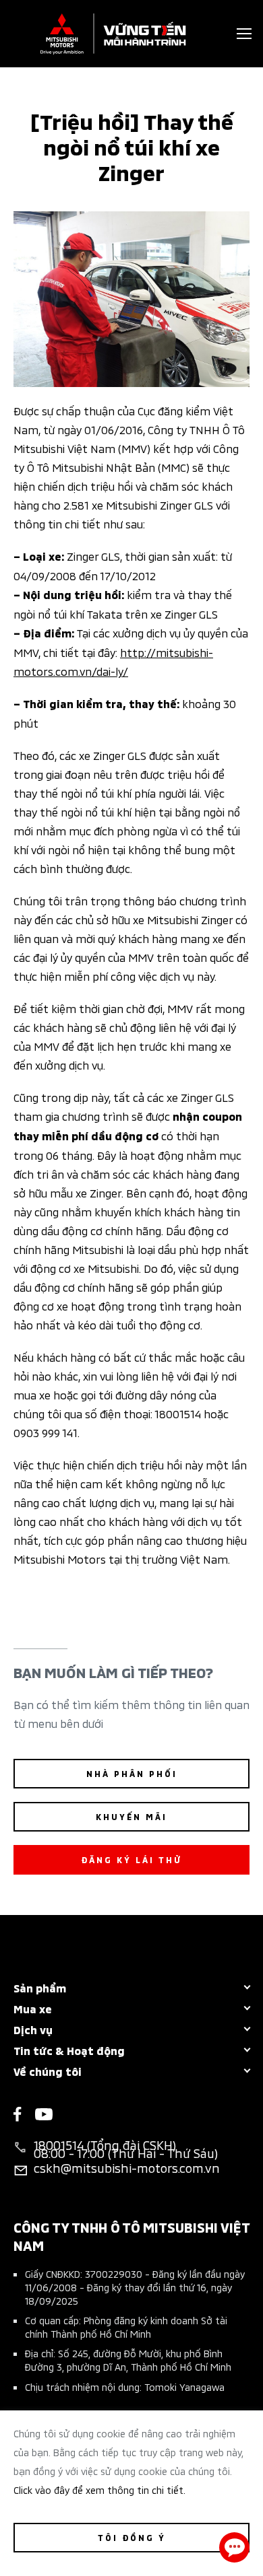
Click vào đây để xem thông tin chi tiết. (99, 2490)
